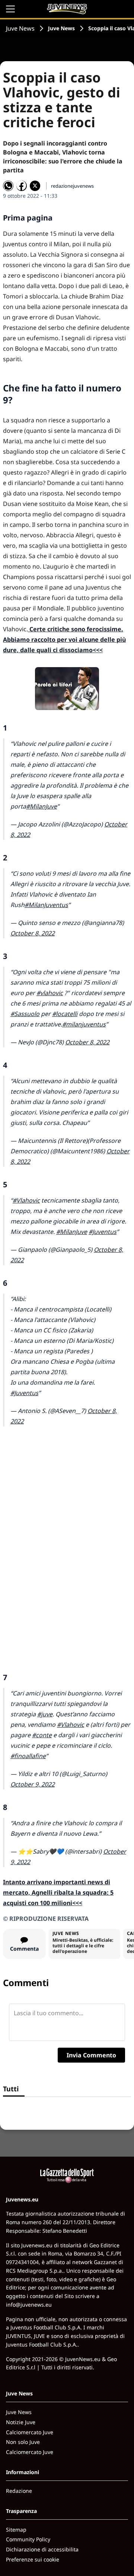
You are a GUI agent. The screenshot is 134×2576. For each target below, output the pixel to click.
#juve (45, 1714)
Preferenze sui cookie (33, 2559)
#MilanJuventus (46, 905)
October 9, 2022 (33, 1784)
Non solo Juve (23, 2442)
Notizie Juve (21, 2422)
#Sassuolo (25, 1014)
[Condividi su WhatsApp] (8, 186)
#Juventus (103, 1232)
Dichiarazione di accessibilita (42, 2549)
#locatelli (65, 1014)
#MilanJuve (42, 806)
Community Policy (28, 2539)
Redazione (19, 2491)
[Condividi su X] (35, 186)
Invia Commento (91, 2055)
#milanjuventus (84, 1024)
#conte (42, 1735)
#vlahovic (50, 993)
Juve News (20, 28)
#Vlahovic (26, 1200)
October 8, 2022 (33, 933)
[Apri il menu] (10, 9)
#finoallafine (28, 1756)
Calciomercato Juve (30, 2432)
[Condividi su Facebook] (22, 186)
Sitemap (16, 2530)
